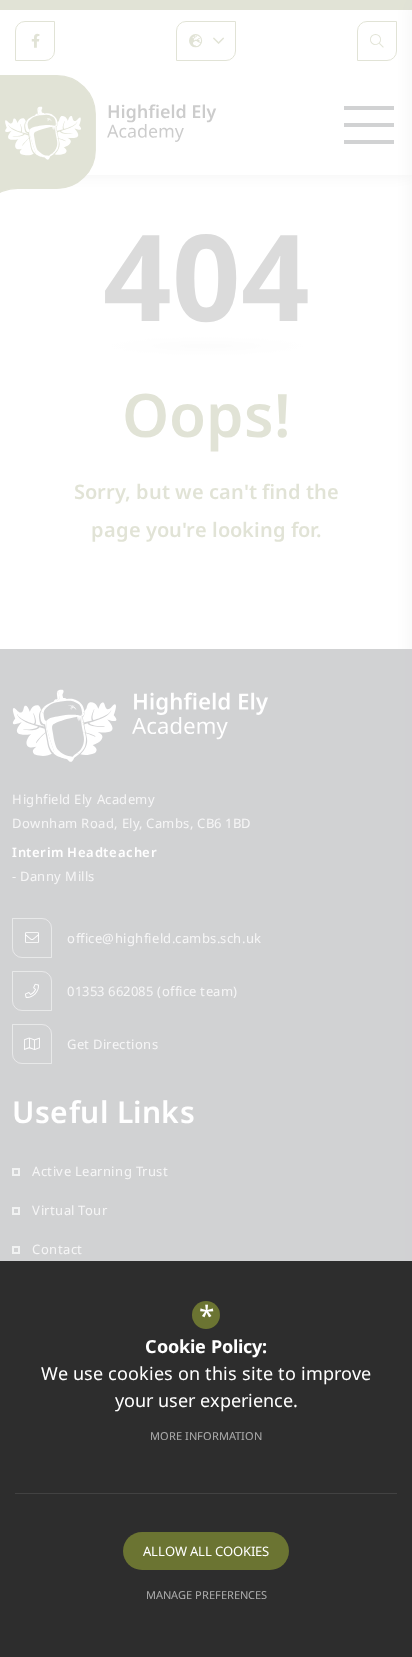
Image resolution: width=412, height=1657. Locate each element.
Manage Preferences (206, 1594)
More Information (206, 1435)
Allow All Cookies (206, 1551)
